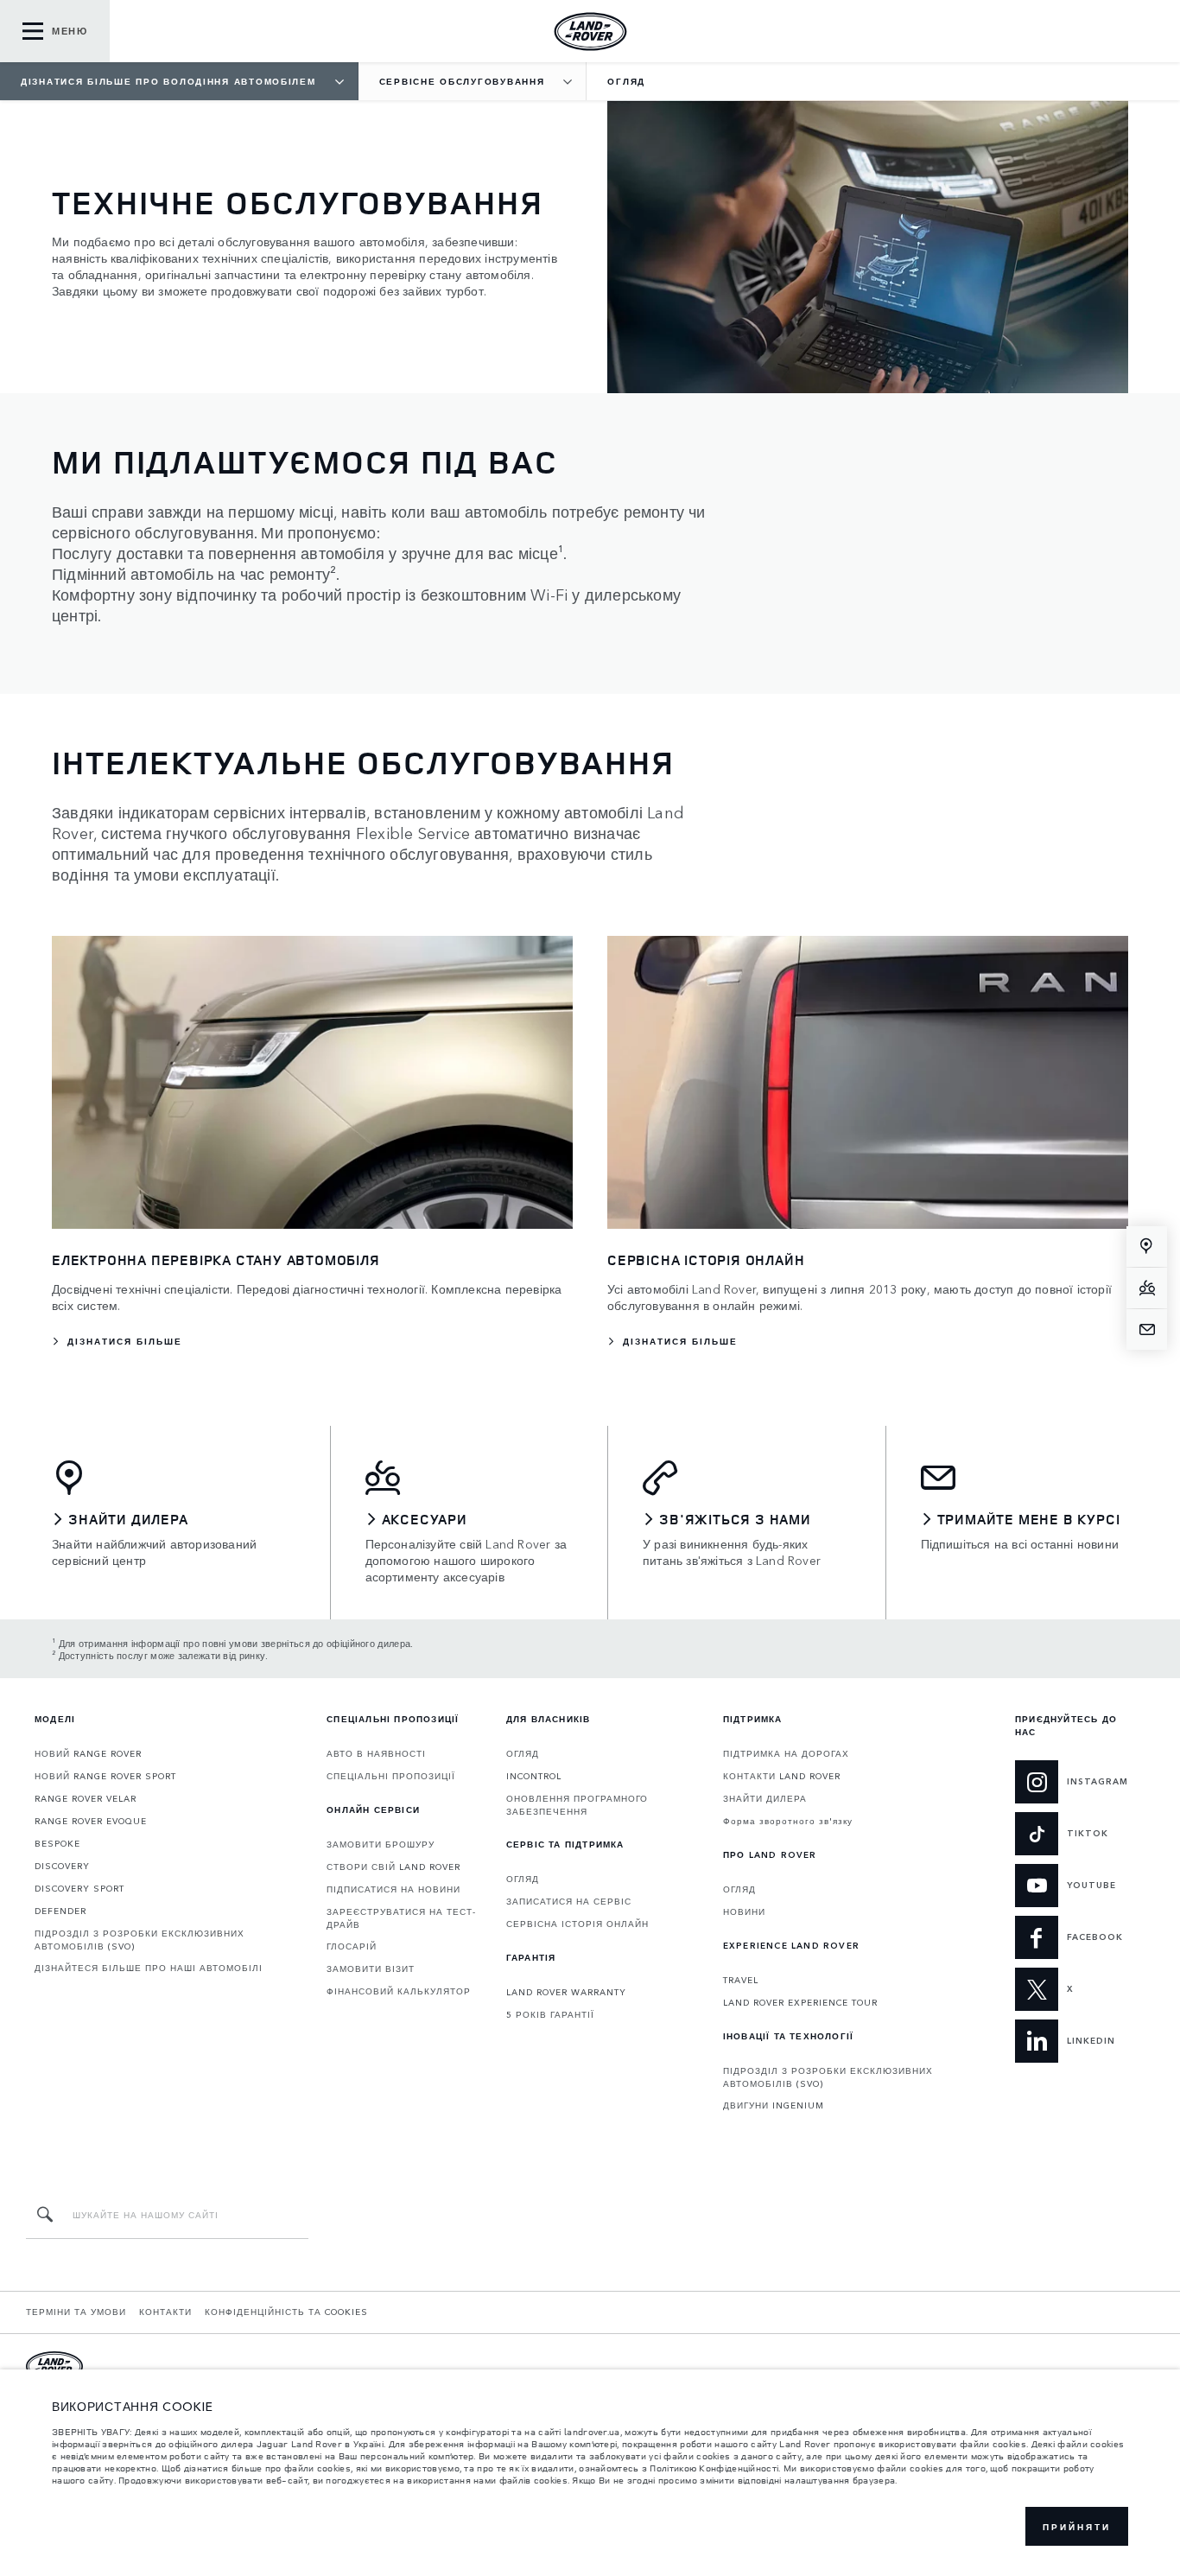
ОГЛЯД (523, 1753)
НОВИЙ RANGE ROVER (88, 1753)
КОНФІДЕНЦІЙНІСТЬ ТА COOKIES (286, 2312)
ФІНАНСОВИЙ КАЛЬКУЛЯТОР (399, 1991)
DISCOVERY (62, 1866)
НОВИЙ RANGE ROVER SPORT (105, 1776)
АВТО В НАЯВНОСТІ (376, 1753)
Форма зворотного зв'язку (788, 1821)
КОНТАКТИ (165, 2312)
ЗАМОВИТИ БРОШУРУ (381, 1844)
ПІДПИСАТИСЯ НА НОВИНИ (393, 1889)
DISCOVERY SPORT (79, 1888)
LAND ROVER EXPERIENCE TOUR (800, 2002)
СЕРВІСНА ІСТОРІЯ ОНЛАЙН (577, 1924)
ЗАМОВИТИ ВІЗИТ (371, 1969)
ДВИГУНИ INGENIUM (774, 2105)
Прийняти (1077, 2527)
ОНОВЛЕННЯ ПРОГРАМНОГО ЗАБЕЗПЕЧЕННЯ (577, 1805)
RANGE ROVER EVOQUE (91, 1821)
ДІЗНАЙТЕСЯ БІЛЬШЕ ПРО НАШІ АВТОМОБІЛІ (149, 1968)
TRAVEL (741, 1980)
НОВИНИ (744, 1911)
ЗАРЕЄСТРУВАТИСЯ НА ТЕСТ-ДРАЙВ (401, 1918)
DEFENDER (60, 1911)
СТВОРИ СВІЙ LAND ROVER (393, 1867)
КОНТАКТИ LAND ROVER (782, 1776)
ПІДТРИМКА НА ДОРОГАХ (786, 1753)
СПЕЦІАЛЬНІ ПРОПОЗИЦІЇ (391, 1776)
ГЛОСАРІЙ (352, 1946)
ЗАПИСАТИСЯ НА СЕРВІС (569, 1901)
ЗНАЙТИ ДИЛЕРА (765, 1798)
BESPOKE (57, 1843)
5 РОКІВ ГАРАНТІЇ (550, 2014)
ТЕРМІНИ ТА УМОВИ (76, 2312)
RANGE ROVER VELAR (86, 1798)
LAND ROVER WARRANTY (566, 1992)
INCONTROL (534, 1776)
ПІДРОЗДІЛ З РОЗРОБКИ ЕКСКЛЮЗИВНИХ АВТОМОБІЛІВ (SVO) (140, 1940)
